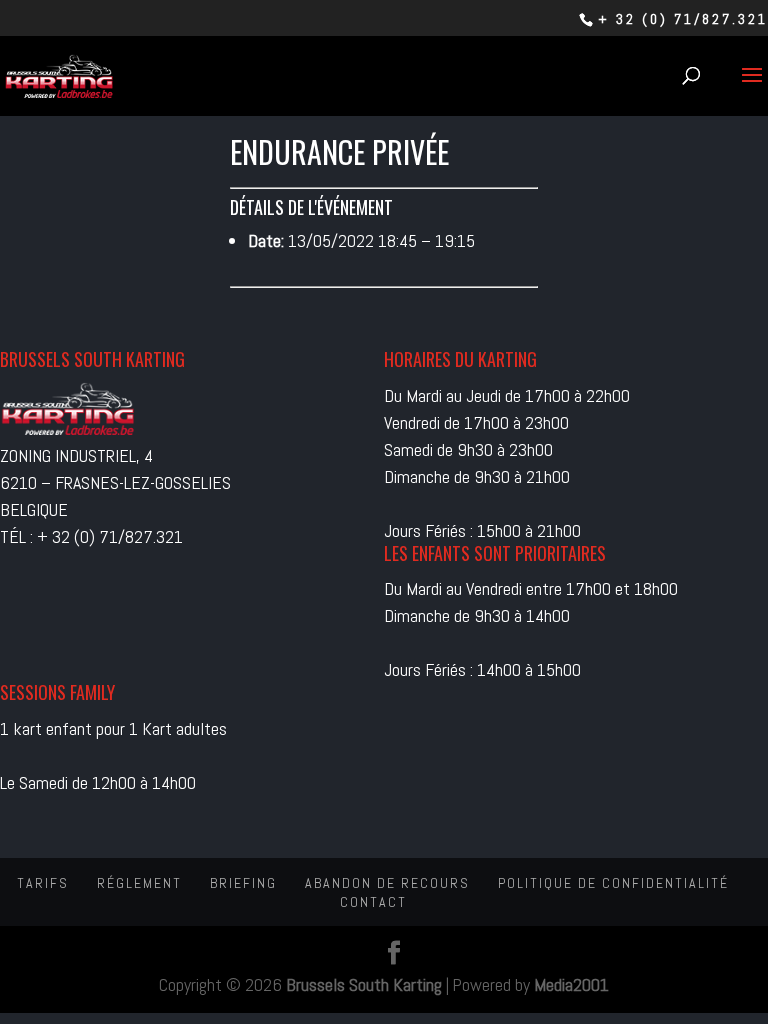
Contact (373, 902)
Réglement (139, 883)
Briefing (243, 883)
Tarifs (43, 883)
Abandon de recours (387, 883)
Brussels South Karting (364, 984)
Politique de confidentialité (613, 883)
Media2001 (571, 984)
